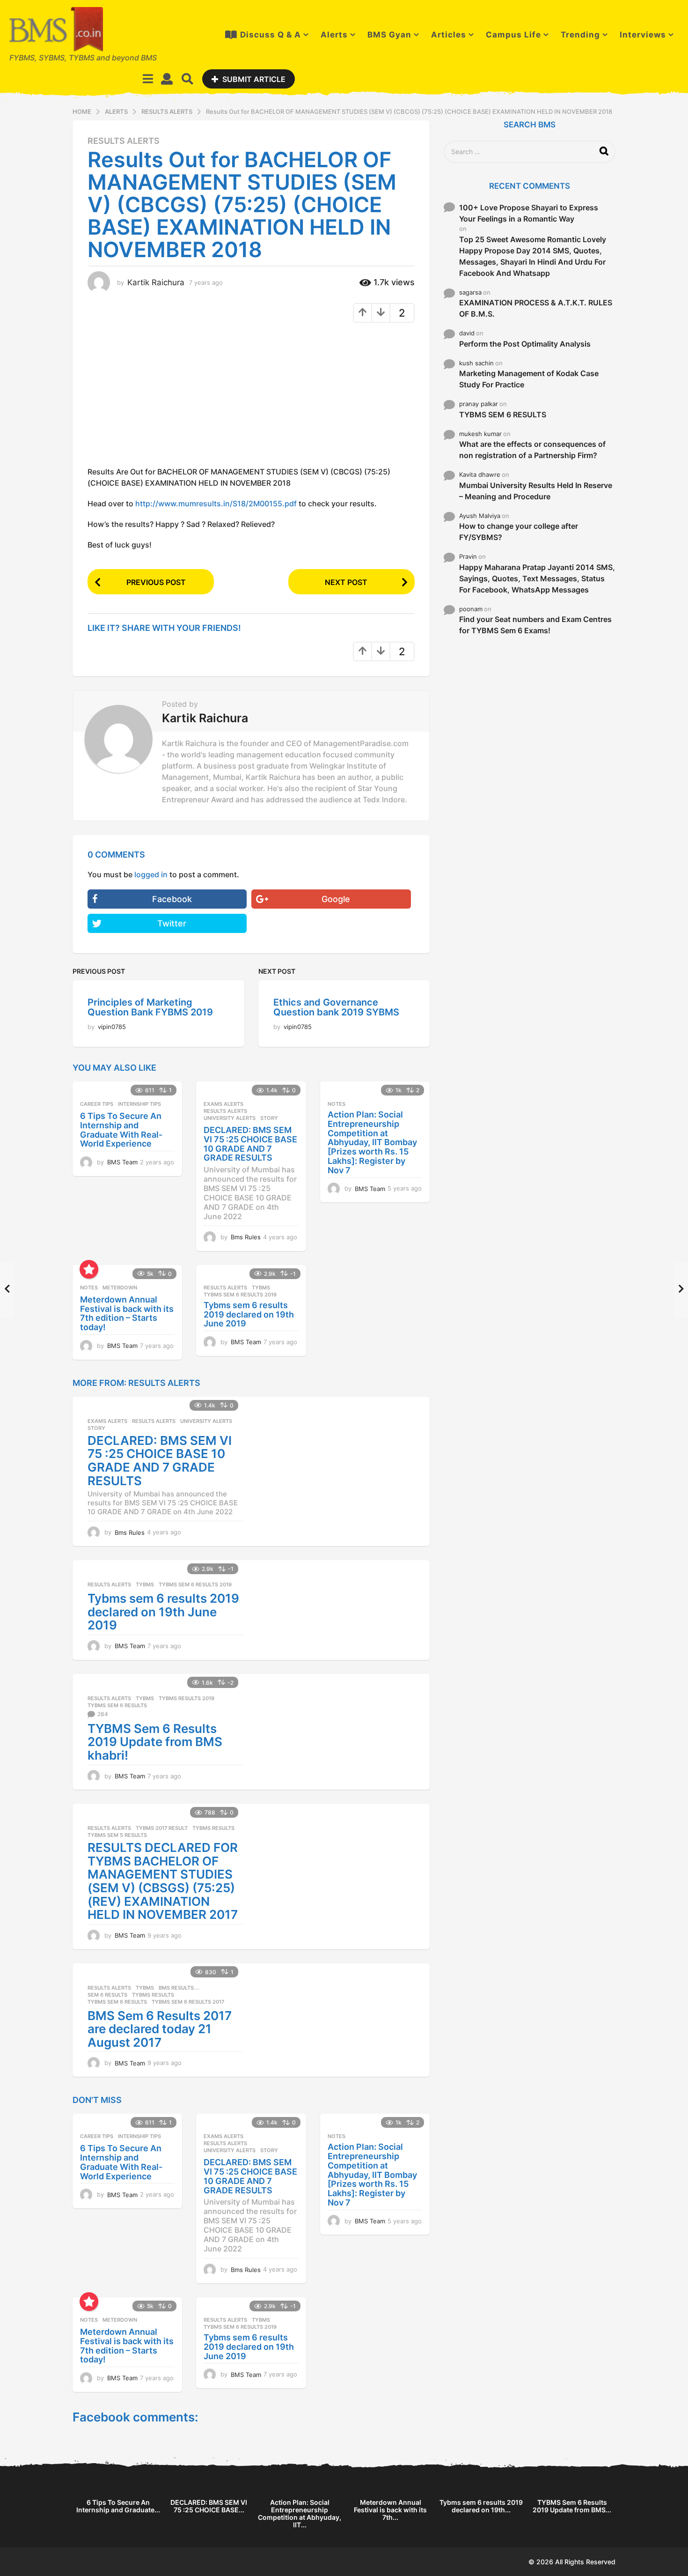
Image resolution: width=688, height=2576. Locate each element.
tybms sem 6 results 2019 (240, 1295)
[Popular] (89, 1269)
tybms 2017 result (162, 1828)
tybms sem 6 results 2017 (188, 2002)
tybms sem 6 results (117, 1705)
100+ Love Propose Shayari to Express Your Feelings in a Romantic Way (529, 213)
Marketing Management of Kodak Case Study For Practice (529, 379)
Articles (449, 35)
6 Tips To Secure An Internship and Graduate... (118, 2506)
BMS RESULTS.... (179, 1988)
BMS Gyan (389, 35)
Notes (337, 1104)
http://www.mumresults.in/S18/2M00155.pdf (216, 503)
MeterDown (120, 1288)
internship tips (139, 1104)
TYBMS (261, 1288)
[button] (148, 79)
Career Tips (97, 1104)
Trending (580, 35)
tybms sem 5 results (117, 1835)
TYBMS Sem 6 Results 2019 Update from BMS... (572, 2506)
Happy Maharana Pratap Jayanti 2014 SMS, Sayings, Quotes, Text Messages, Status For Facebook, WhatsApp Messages (537, 578)
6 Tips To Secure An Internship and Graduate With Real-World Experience (121, 1130)
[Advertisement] (166, 398)
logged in (151, 874)
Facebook (172, 899)
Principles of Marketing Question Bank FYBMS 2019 (150, 1007)
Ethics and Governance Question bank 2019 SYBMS (336, 1007)
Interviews (643, 35)
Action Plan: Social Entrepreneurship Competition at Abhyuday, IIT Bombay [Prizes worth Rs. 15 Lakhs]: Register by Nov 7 (372, 1142)
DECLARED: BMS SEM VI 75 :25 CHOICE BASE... (209, 2506)
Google (336, 899)
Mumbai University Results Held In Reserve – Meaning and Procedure (536, 491)
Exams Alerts (223, 1104)
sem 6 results (107, 1995)
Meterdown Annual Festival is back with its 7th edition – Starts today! (127, 1313)
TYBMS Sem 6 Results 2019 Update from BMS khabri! (155, 1742)
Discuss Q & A (271, 35)
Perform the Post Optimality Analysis (525, 344)
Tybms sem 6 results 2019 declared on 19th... (481, 2506)
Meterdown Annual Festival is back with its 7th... (390, 2510)
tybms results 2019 (187, 1698)
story (269, 1118)
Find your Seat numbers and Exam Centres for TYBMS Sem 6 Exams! (535, 625)
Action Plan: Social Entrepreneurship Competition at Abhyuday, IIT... (300, 2513)
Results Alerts (124, 141)
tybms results (213, 1828)
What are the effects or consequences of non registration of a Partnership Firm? (532, 450)
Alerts (334, 35)
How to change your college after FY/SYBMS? (519, 532)
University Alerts (230, 1118)
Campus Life (513, 35)
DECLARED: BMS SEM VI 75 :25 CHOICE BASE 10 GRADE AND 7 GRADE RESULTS (250, 1144)
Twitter (172, 923)
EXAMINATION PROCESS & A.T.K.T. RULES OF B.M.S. (536, 308)
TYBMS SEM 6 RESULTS (503, 415)
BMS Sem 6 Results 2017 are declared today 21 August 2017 (160, 2029)
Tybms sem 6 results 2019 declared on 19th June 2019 (249, 1314)
